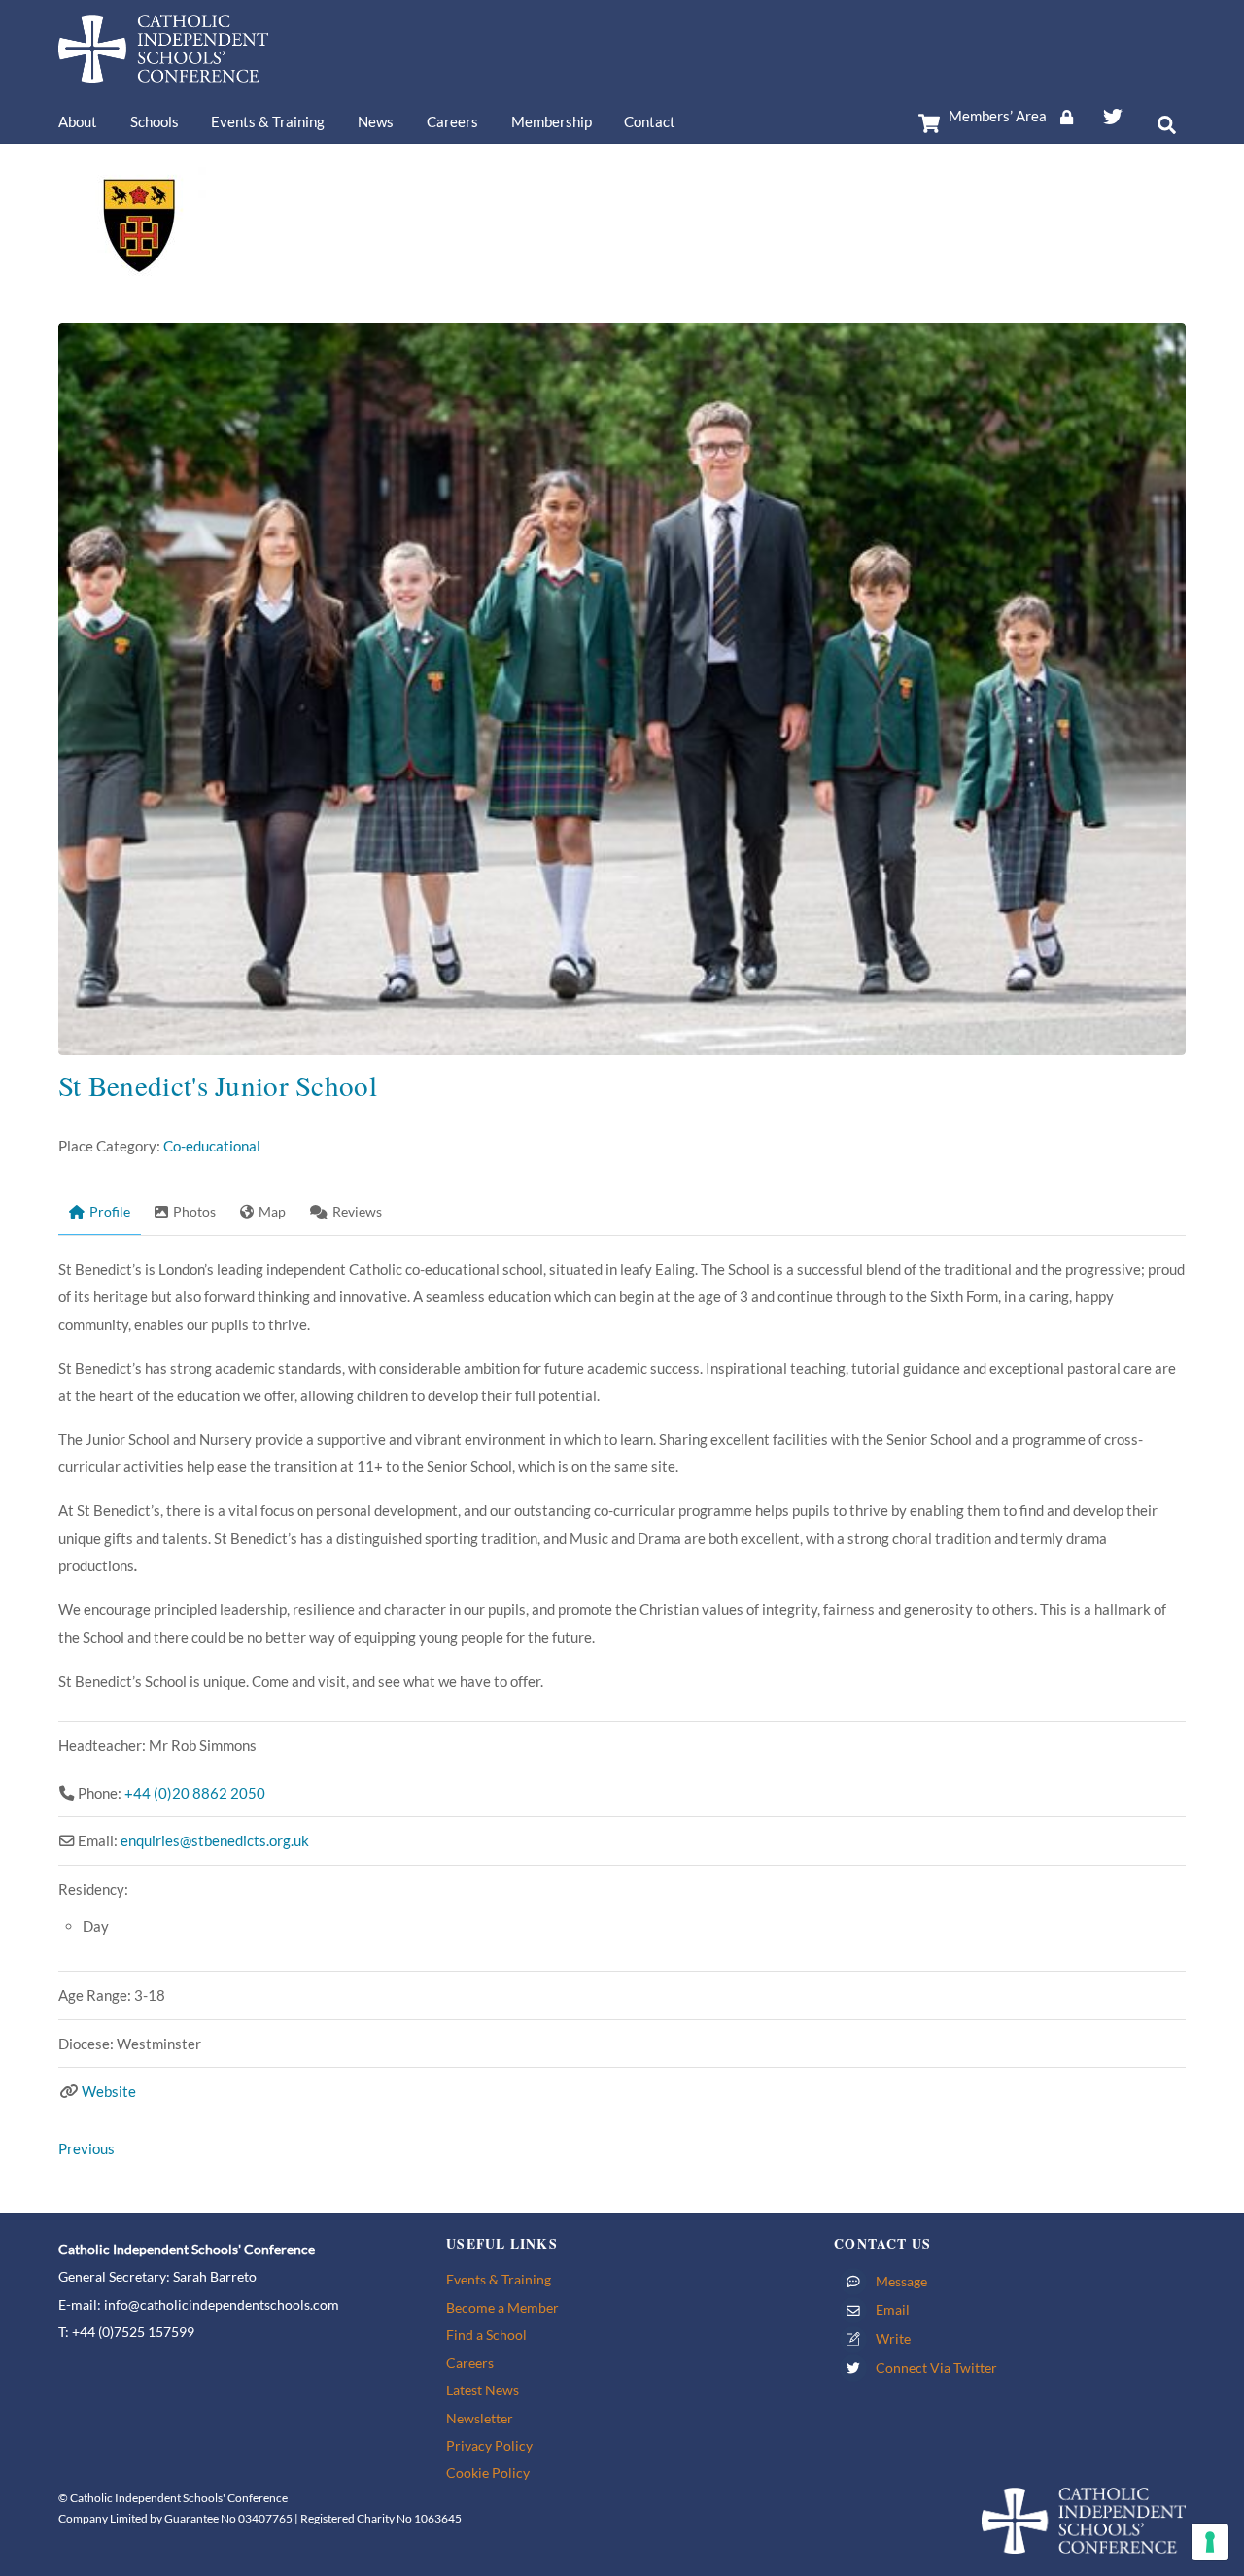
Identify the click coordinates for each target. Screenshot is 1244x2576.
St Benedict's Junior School (218, 1085)
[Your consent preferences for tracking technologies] (1210, 2542)
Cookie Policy (488, 2473)
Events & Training (268, 121)
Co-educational (212, 1146)
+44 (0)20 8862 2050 (195, 1793)
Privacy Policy (489, 2445)
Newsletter (480, 2418)
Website (109, 2091)
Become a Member (502, 2307)
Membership (552, 121)
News (376, 121)
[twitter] (1113, 113)
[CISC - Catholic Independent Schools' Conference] (163, 73)
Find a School (486, 2335)
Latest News (483, 2390)
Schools (155, 121)
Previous (86, 2148)
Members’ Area (998, 116)
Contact (650, 121)
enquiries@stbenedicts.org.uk (215, 1840)
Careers (452, 121)
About (78, 121)
